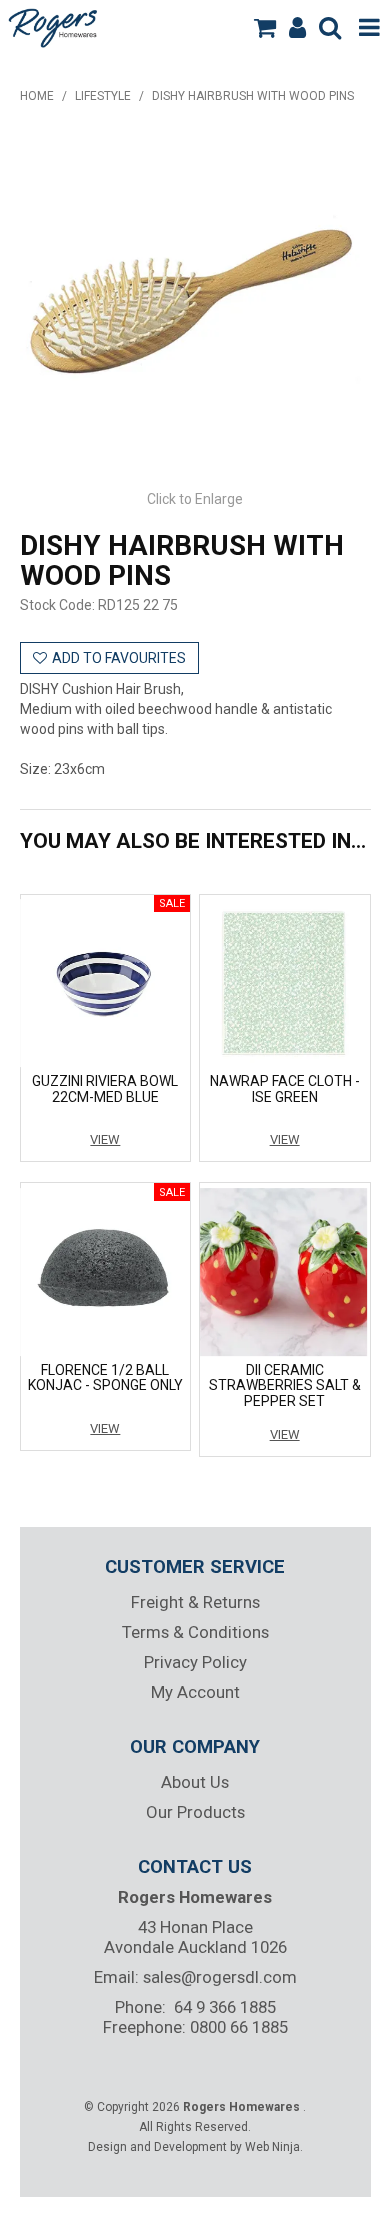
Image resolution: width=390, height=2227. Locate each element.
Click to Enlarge (195, 499)
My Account (195, 1692)
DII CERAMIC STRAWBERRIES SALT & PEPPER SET (285, 1385)
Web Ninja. (274, 2147)
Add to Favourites (119, 658)
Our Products (195, 1812)
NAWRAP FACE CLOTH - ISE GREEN (285, 1088)
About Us (195, 1782)
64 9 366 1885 (225, 2007)
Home (37, 96)
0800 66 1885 (239, 2027)
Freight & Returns (195, 1602)
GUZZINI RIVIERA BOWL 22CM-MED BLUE (105, 1088)
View (105, 1139)
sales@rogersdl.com (220, 1977)
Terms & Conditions (195, 1632)
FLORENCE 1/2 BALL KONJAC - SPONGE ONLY (105, 1377)
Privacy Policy (195, 1662)
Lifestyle (103, 96)
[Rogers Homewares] (55, 26)
